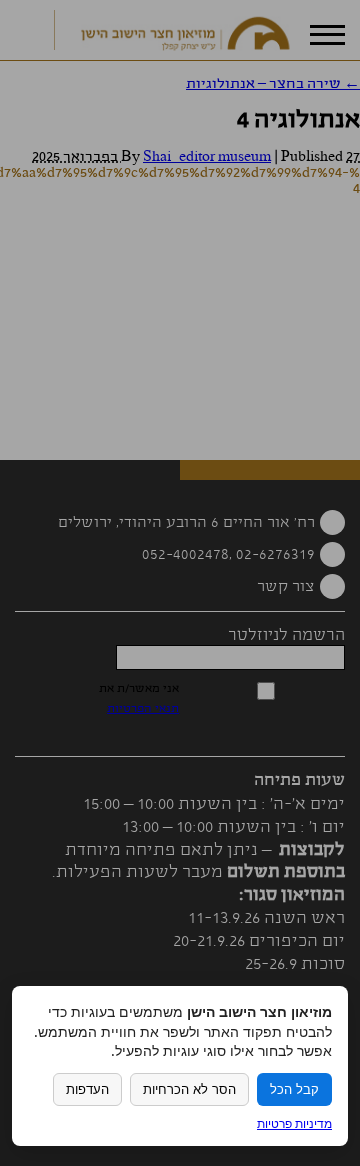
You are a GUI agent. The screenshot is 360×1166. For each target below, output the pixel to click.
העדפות (87, 1089)
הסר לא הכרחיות (189, 1089)
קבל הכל (294, 1089)
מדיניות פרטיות (294, 1123)
